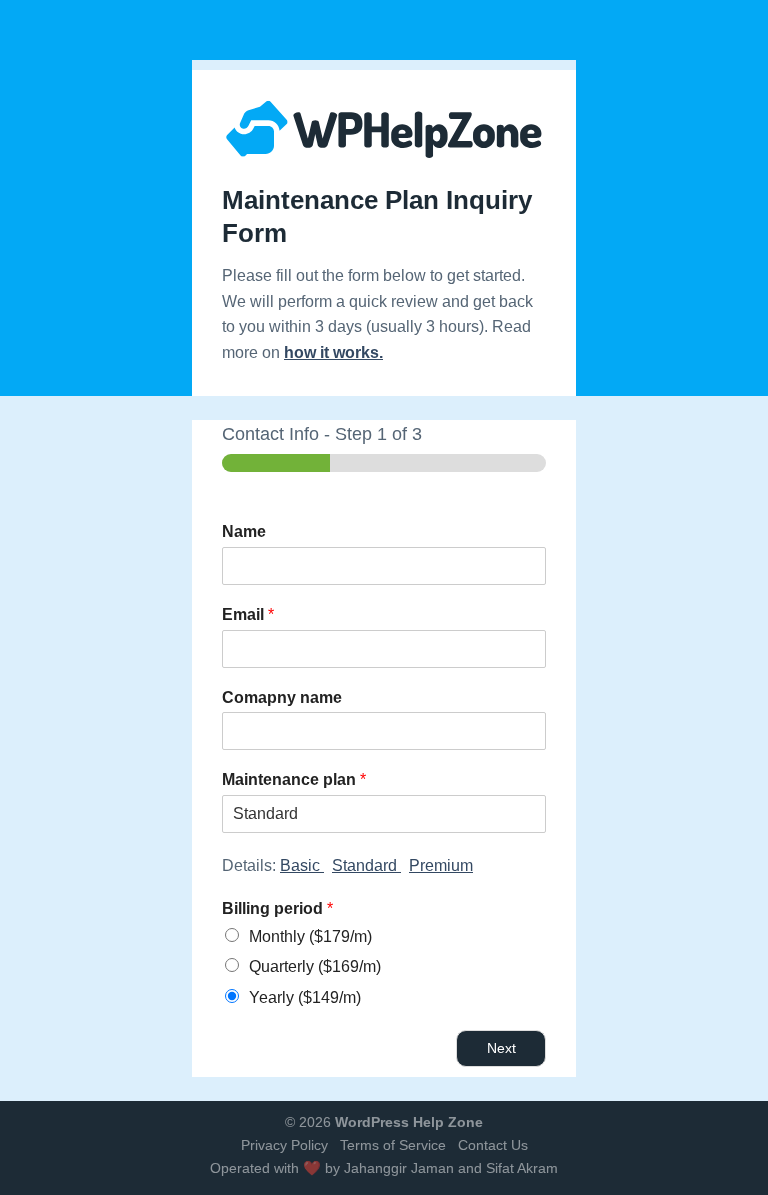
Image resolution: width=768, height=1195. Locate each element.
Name (244, 531)
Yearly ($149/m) (305, 997)
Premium (441, 865)
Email (248, 614)
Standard (366, 865)
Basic (302, 865)
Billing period (277, 908)
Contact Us (493, 1145)
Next (501, 1048)
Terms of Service (393, 1145)
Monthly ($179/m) (310, 936)
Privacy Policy (284, 1145)
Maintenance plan (294, 779)
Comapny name (282, 697)
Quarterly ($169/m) (315, 966)
